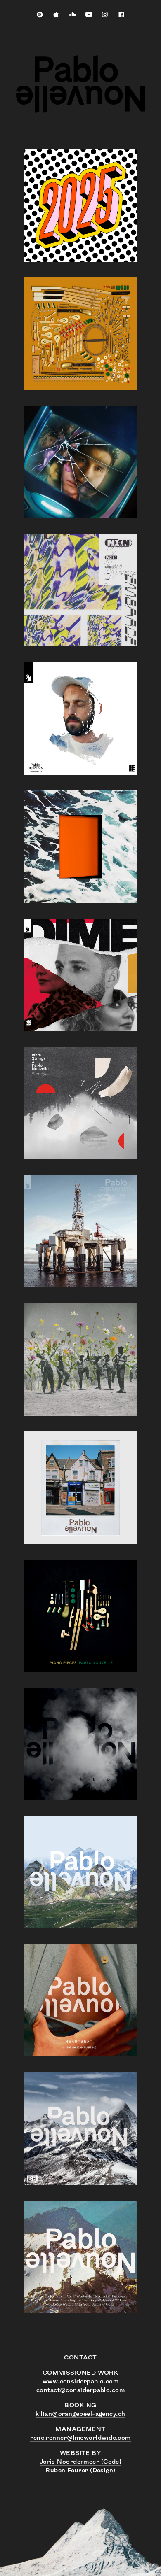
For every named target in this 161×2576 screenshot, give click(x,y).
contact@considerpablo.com (80, 2391)
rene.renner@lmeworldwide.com (80, 2438)
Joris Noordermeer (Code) (81, 2462)
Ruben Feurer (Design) (80, 2471)
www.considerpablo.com (80, 2382)
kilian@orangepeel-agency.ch (80, 2414)
